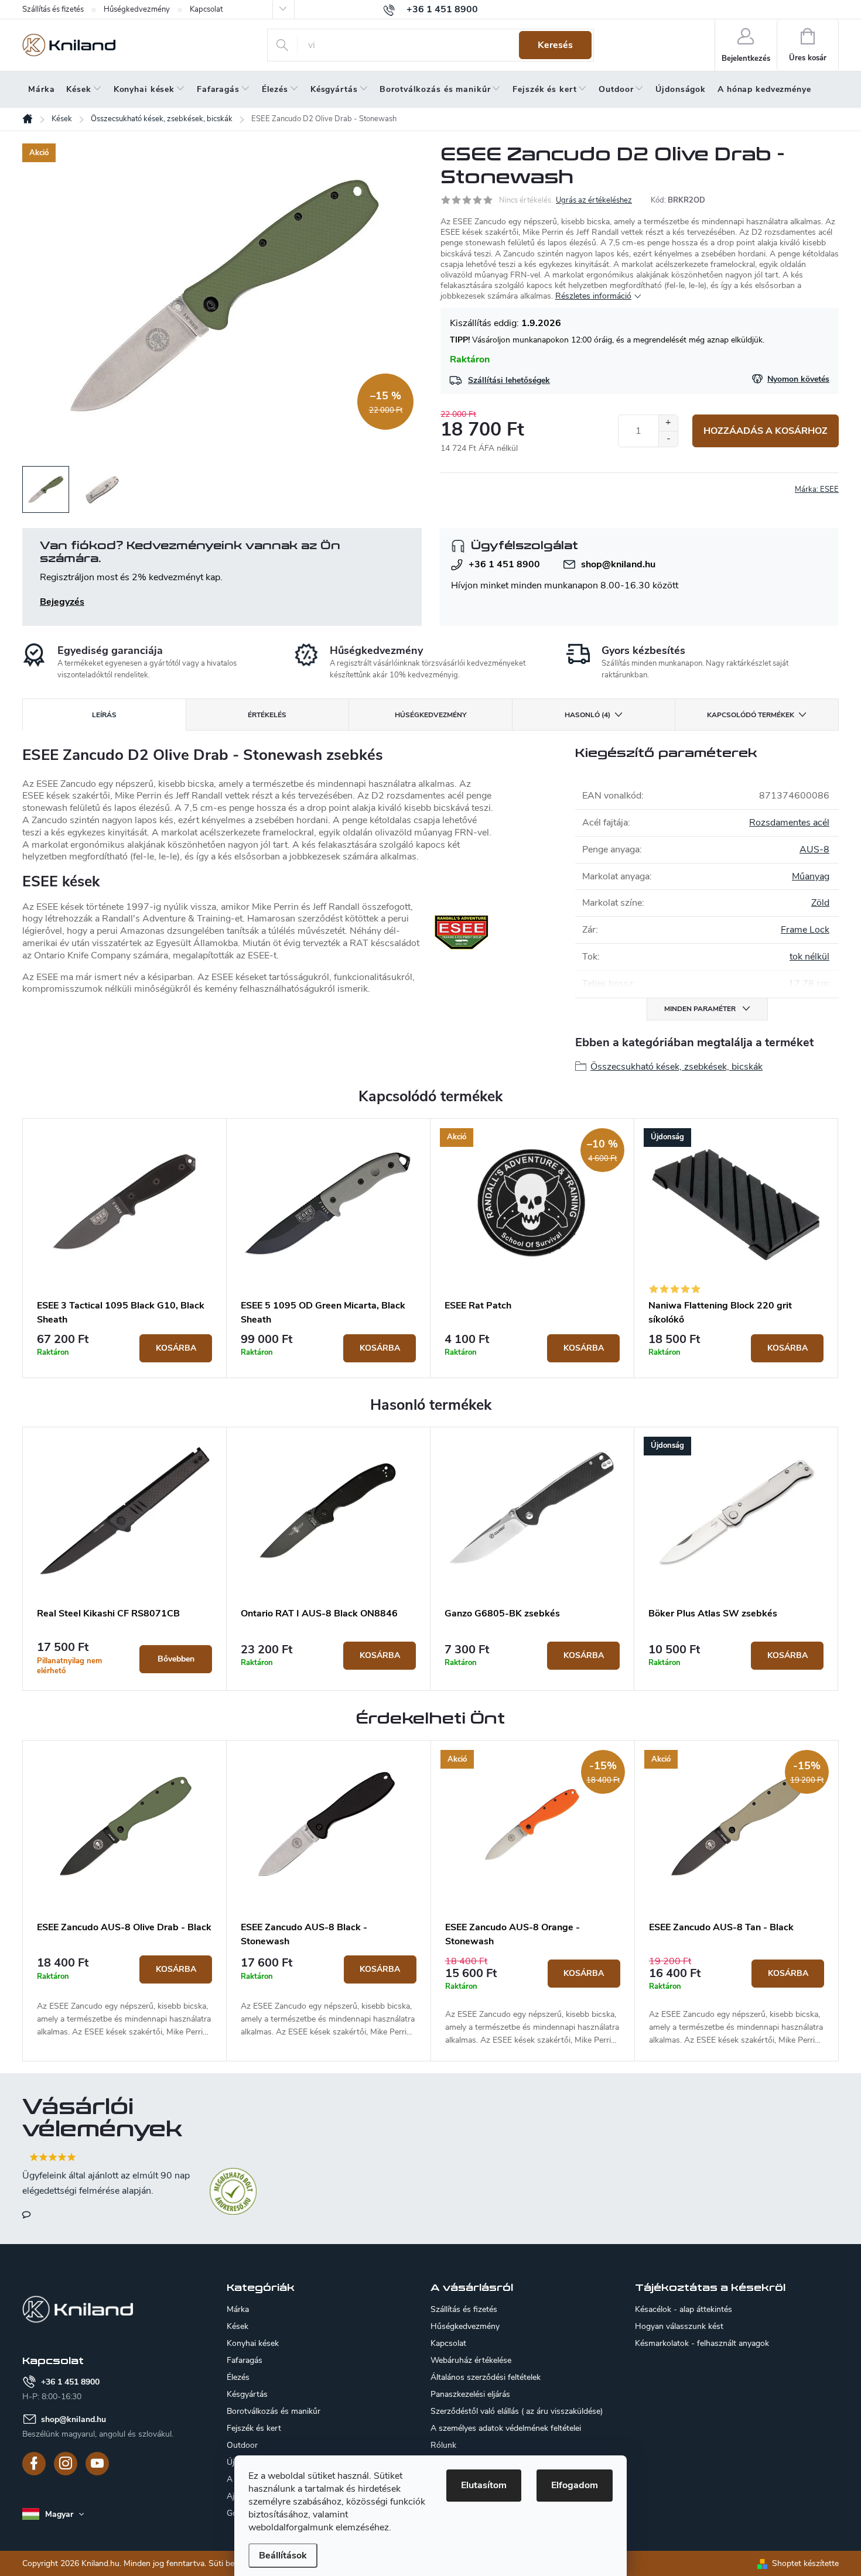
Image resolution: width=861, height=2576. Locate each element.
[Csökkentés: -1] (668, 439)
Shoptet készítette (805, 2563)
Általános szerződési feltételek (486, 2377)
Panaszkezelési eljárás (470, 2394)
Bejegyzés (62, 602)
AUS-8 (814, 849)
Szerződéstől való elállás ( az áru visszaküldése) (517, 2411)
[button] (124, 1997)
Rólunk (443, 2445)
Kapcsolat (206, 9)
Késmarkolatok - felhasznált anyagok (702, 2344)
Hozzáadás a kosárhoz (766, 431)
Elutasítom (484, 2485)
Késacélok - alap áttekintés (684, 2310)
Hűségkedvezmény (137, 9)
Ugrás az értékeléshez (594, 200)
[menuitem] (41, 90)
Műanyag (811, 876)
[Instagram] (66, 2464)
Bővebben (176, 1659)
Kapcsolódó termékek (751, 715)
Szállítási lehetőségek (509, 380)
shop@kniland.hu (618, 564)
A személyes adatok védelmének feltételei (506, 2428)
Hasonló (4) (587, 715)
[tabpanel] (125, 1248)
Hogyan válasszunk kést (679, 2327)
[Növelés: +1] (668, 423)
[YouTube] (97, 2464)
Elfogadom (575, 2485)
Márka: (817, 489)
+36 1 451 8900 (504, 564)
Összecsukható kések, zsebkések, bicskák (676, 1067)
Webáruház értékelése (471, 2360)
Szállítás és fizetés (53, 9)
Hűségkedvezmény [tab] (430, 715)
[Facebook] (34, 2464)
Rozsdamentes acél (789, 823)
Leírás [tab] (104, 715)
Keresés (555, 45)
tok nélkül (809, 957)
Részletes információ (593, 296)
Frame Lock (805, 930)
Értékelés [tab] (267, 715)
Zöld (820, 903)
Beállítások (283, 2556)
